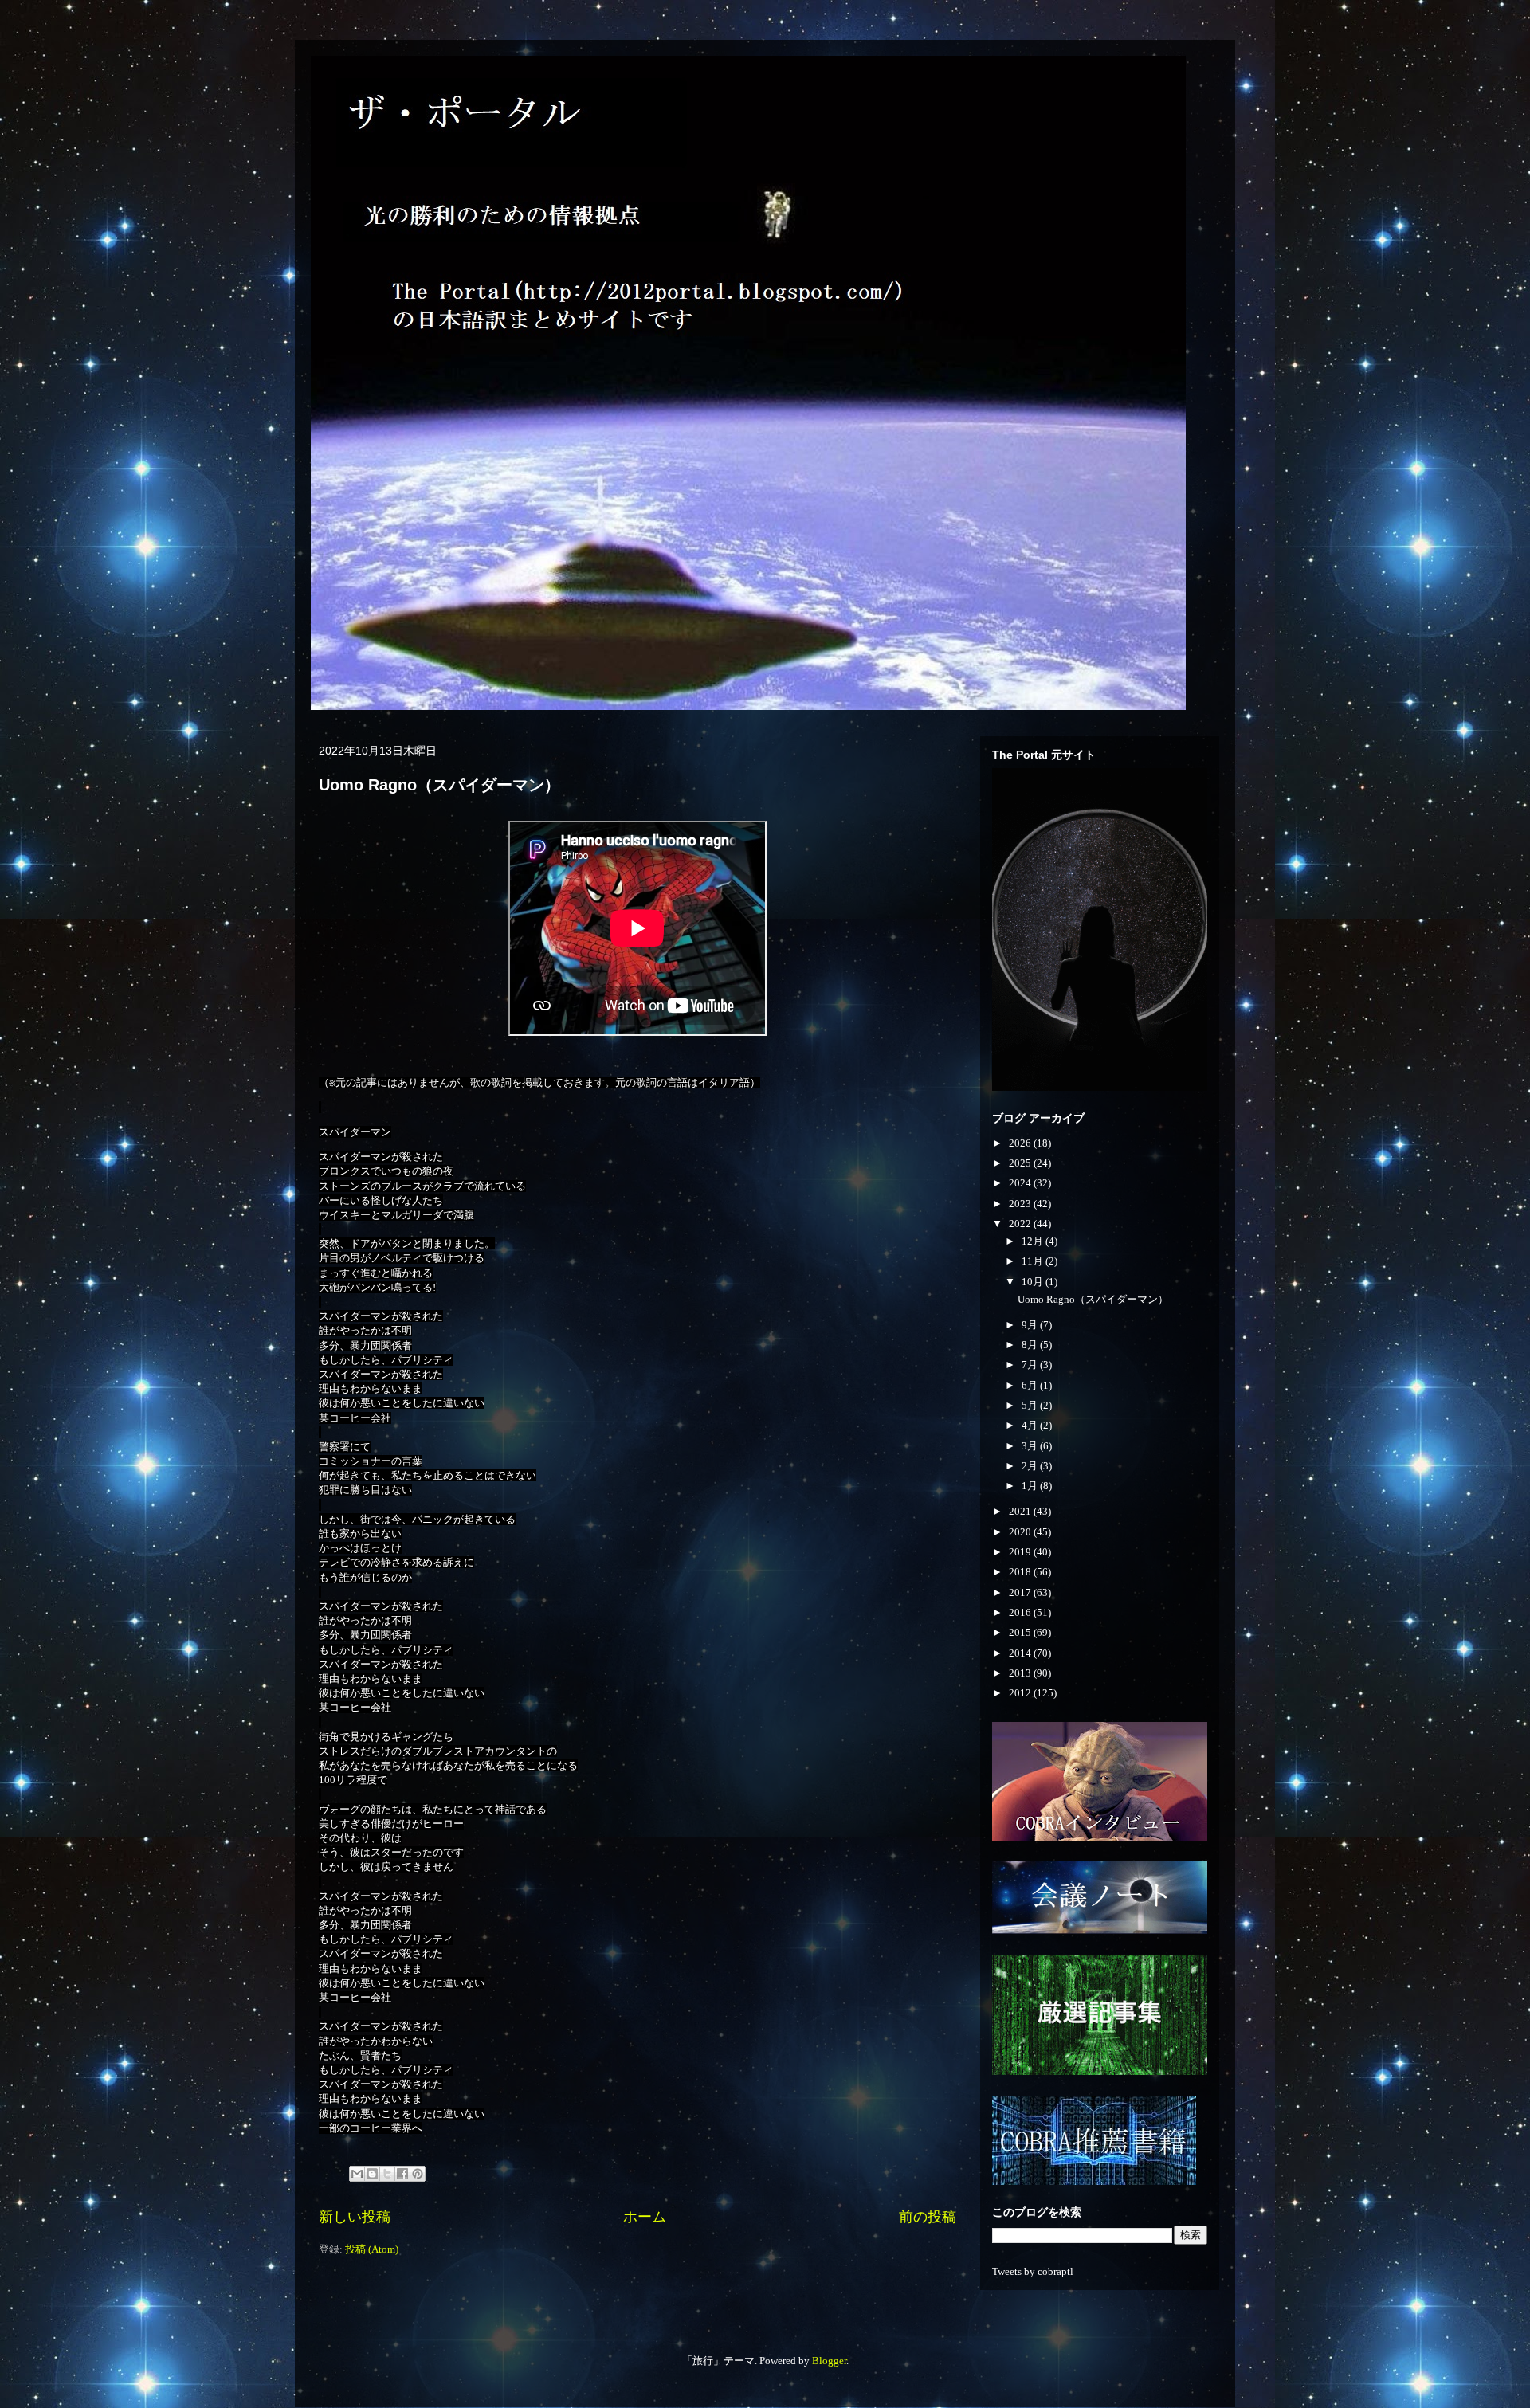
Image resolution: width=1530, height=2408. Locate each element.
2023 (1021, 1204)
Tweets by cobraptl (1033, 2271)
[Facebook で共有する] (402, 2174)
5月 (1031, 1405)
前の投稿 (928, 2217)
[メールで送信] (357, 2174)
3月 (1031, 1446)
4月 (1031, 1425)
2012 (1021, 1693)
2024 (1021, 1183)
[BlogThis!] (372, 2174)
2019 (1021, 1552)
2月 (1031, 1466)
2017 (1021, 1592)
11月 (1034, 1261)
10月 (1034, 1282)
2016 (1021, 1612)
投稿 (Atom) (372, 2249)
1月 (1031, 1486)
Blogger (829, 2361)
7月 (1031, 1365)
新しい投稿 (355, 2217)
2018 (1021, 1572)
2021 (1021, 1511)
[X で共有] (387, 2174)
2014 (1021, 1653)
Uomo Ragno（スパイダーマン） (439, 785)
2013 (1021, 1673)
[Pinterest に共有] (418, 2174)
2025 (1021, 1163)
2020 (1021, 1532)
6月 (1031, 1385)
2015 (1021, 1632)
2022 (1021, 1224)
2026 (1021, 1143)
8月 (1031, 1345)
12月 (1034, 1241)
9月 (1031, 1325)
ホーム (645, 2217)
